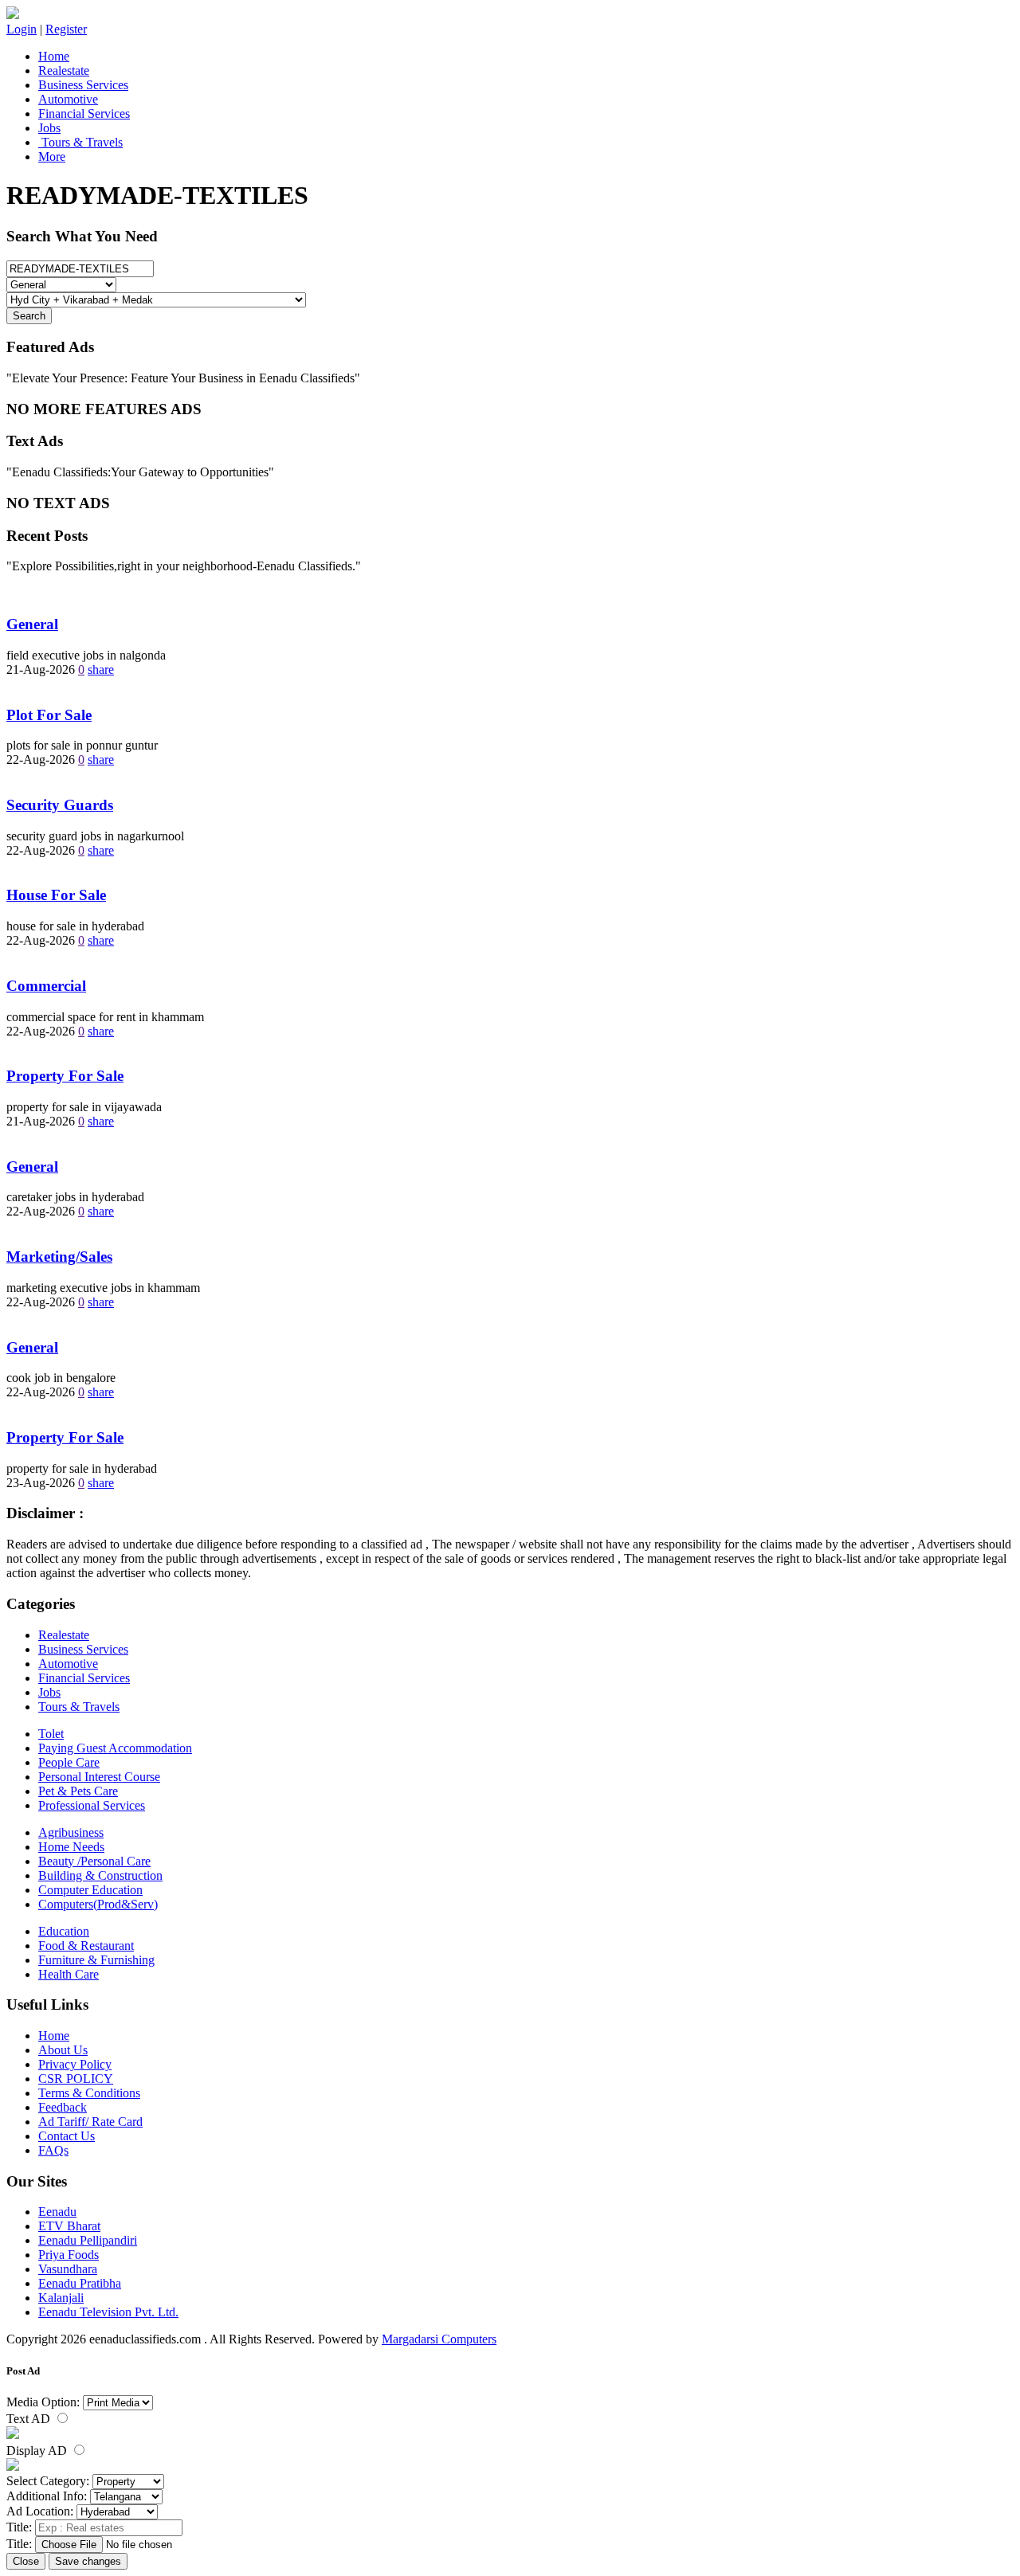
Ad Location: (40, 2511)
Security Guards (60, 805)
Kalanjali (61, 2298)
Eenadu (57, 2212)
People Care (69, 1762)
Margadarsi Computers (439, 2339)
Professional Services (92, 1805)
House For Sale (56, 895)
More (52, 157)
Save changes (88, 2561)
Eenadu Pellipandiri (88, 2240)
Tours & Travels (80, 142)
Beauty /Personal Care (94, 1861)
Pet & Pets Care (78, 1791)
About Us (63, 2050)
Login (22, 29)
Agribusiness (71, 1832)
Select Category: (48, 2481)
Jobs (49, 128)
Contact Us (67, 2136)
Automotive (68, 99)
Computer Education (90, 1890)
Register (66, 29)
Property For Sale (65, 1076)
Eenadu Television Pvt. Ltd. (108, 2312)
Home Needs (71, 1847)
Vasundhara (68, 2269)
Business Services (83, 85)
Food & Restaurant (86, 1946)
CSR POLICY (76, 2079)
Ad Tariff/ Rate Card (90, 2122)
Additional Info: (47, 2496)
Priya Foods (69, 2255)
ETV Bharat (69, 2226)
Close (26, 2561)
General (32, 624)
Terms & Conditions (89, 2093)
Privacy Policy (75, 2064)
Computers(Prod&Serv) (98, 1904)
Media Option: (43, 2402)
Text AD (30, 2419)
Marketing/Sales (59, 1257)
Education (64, 1931)
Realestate (64, 70)
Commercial (46, 986)
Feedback (63, 2107)
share (101, 669)
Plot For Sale (49, 715)
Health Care (69, 1974)
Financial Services (84, 114)
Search (29, 316)
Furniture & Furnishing (96, 1960)
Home (54, 56)
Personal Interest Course (99, 1777)
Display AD (38, 2451)
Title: (19, 2527)
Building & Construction (100, 1875)
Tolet (51, 1734)
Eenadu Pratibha (80, 2283)
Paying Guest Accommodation (115, 1748)
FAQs (53, 2150)
